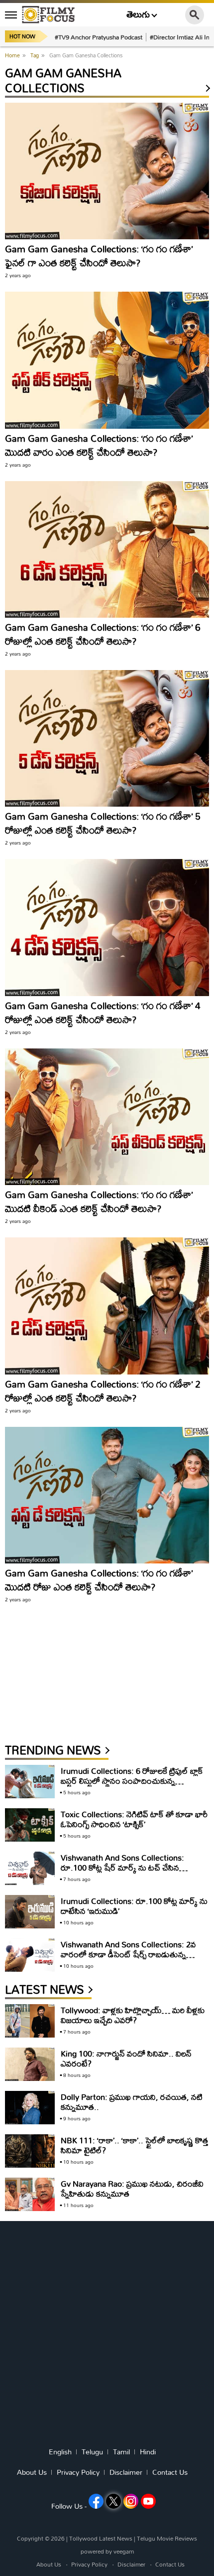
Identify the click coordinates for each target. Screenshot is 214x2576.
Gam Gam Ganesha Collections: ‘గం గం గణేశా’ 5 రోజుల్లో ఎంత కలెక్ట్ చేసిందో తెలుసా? (103, 823)
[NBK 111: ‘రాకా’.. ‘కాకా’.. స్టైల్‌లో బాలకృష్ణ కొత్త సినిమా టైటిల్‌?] (30, 2151)
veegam (124, 2551)
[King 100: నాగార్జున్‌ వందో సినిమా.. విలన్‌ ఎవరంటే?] (30, 2064)
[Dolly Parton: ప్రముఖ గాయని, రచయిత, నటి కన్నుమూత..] (30, 2108)
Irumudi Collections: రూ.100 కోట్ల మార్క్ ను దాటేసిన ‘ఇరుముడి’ (134, 1906)
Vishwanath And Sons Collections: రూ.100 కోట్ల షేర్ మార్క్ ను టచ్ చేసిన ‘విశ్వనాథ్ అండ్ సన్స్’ (122, 1867)
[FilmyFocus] (48, 14)
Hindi (148, 2452)
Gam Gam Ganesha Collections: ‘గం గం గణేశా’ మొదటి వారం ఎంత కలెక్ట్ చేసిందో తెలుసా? (99, 445)
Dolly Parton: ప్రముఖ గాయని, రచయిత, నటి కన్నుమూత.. (132, 2102)
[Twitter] (113, 2501)
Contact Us (170, 2472)
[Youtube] (148, 2501)
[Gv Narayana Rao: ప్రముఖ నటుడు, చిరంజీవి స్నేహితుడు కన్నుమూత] (30, 2194)
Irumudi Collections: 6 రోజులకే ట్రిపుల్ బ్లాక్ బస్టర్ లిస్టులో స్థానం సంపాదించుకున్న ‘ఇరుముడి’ (132, 1781)
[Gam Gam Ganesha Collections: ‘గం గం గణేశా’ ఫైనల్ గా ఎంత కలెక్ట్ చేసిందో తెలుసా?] (107, 171)
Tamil (121, 2452)
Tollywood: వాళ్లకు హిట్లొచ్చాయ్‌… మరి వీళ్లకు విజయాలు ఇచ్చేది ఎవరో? (133, 2015)
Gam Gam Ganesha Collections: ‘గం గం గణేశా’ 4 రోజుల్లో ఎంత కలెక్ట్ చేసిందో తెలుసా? (103, 1012)
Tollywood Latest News (102, 2538)
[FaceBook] (96, 2501)
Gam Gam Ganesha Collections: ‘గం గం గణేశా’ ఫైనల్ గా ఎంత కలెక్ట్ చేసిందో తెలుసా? (99, 256)
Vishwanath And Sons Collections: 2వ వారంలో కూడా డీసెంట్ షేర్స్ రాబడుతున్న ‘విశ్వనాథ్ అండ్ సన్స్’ (128, 1954)
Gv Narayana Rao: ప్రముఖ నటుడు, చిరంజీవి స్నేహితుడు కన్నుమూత (132, 2188)
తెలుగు (138, 15)
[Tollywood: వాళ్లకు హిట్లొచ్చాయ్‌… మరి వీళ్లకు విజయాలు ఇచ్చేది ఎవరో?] (30, 2021)
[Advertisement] (80, 1678)
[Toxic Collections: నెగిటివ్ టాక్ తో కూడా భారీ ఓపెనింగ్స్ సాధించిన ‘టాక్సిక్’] (30, 1825)
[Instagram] (131, 2501)
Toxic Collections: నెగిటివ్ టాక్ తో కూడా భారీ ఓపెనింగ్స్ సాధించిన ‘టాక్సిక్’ (134, 1819)
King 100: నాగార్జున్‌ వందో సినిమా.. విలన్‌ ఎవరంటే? (126, 2058)
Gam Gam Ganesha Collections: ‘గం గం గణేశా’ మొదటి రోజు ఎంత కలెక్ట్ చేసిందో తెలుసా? (99, 1580)
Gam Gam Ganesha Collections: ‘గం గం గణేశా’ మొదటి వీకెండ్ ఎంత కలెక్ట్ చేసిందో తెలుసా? (99, 1201)
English (60, 2452)
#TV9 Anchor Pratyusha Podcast (99, 37)
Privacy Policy (78, 2472)
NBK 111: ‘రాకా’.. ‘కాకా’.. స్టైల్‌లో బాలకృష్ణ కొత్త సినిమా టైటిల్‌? (134, 2145)
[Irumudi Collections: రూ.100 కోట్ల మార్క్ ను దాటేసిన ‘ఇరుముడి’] (30, 1912)
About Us (32, 2472)
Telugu (92, 2452)
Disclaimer (126, 2472)
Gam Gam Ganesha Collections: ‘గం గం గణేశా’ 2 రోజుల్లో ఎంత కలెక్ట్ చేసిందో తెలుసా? (103, 1391)
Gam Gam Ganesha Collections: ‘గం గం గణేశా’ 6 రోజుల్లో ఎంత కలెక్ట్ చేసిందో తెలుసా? (103, 634)
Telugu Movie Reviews (167, 2538)
